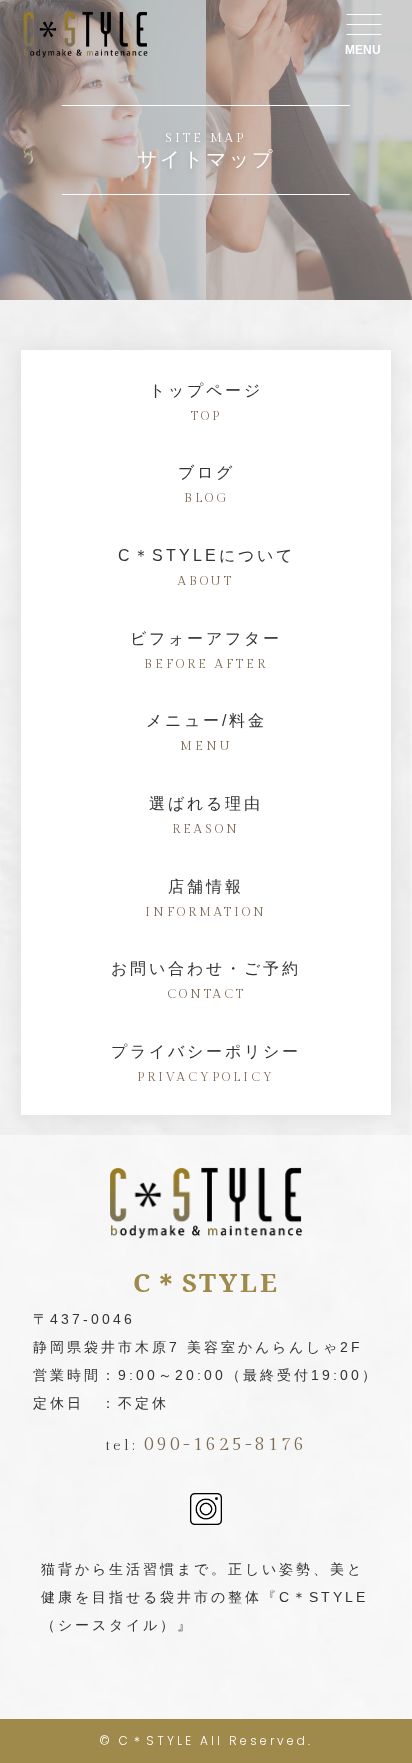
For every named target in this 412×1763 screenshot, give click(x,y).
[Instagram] (206, 1511)
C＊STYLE (156, 1740)
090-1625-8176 (225, 1444)
